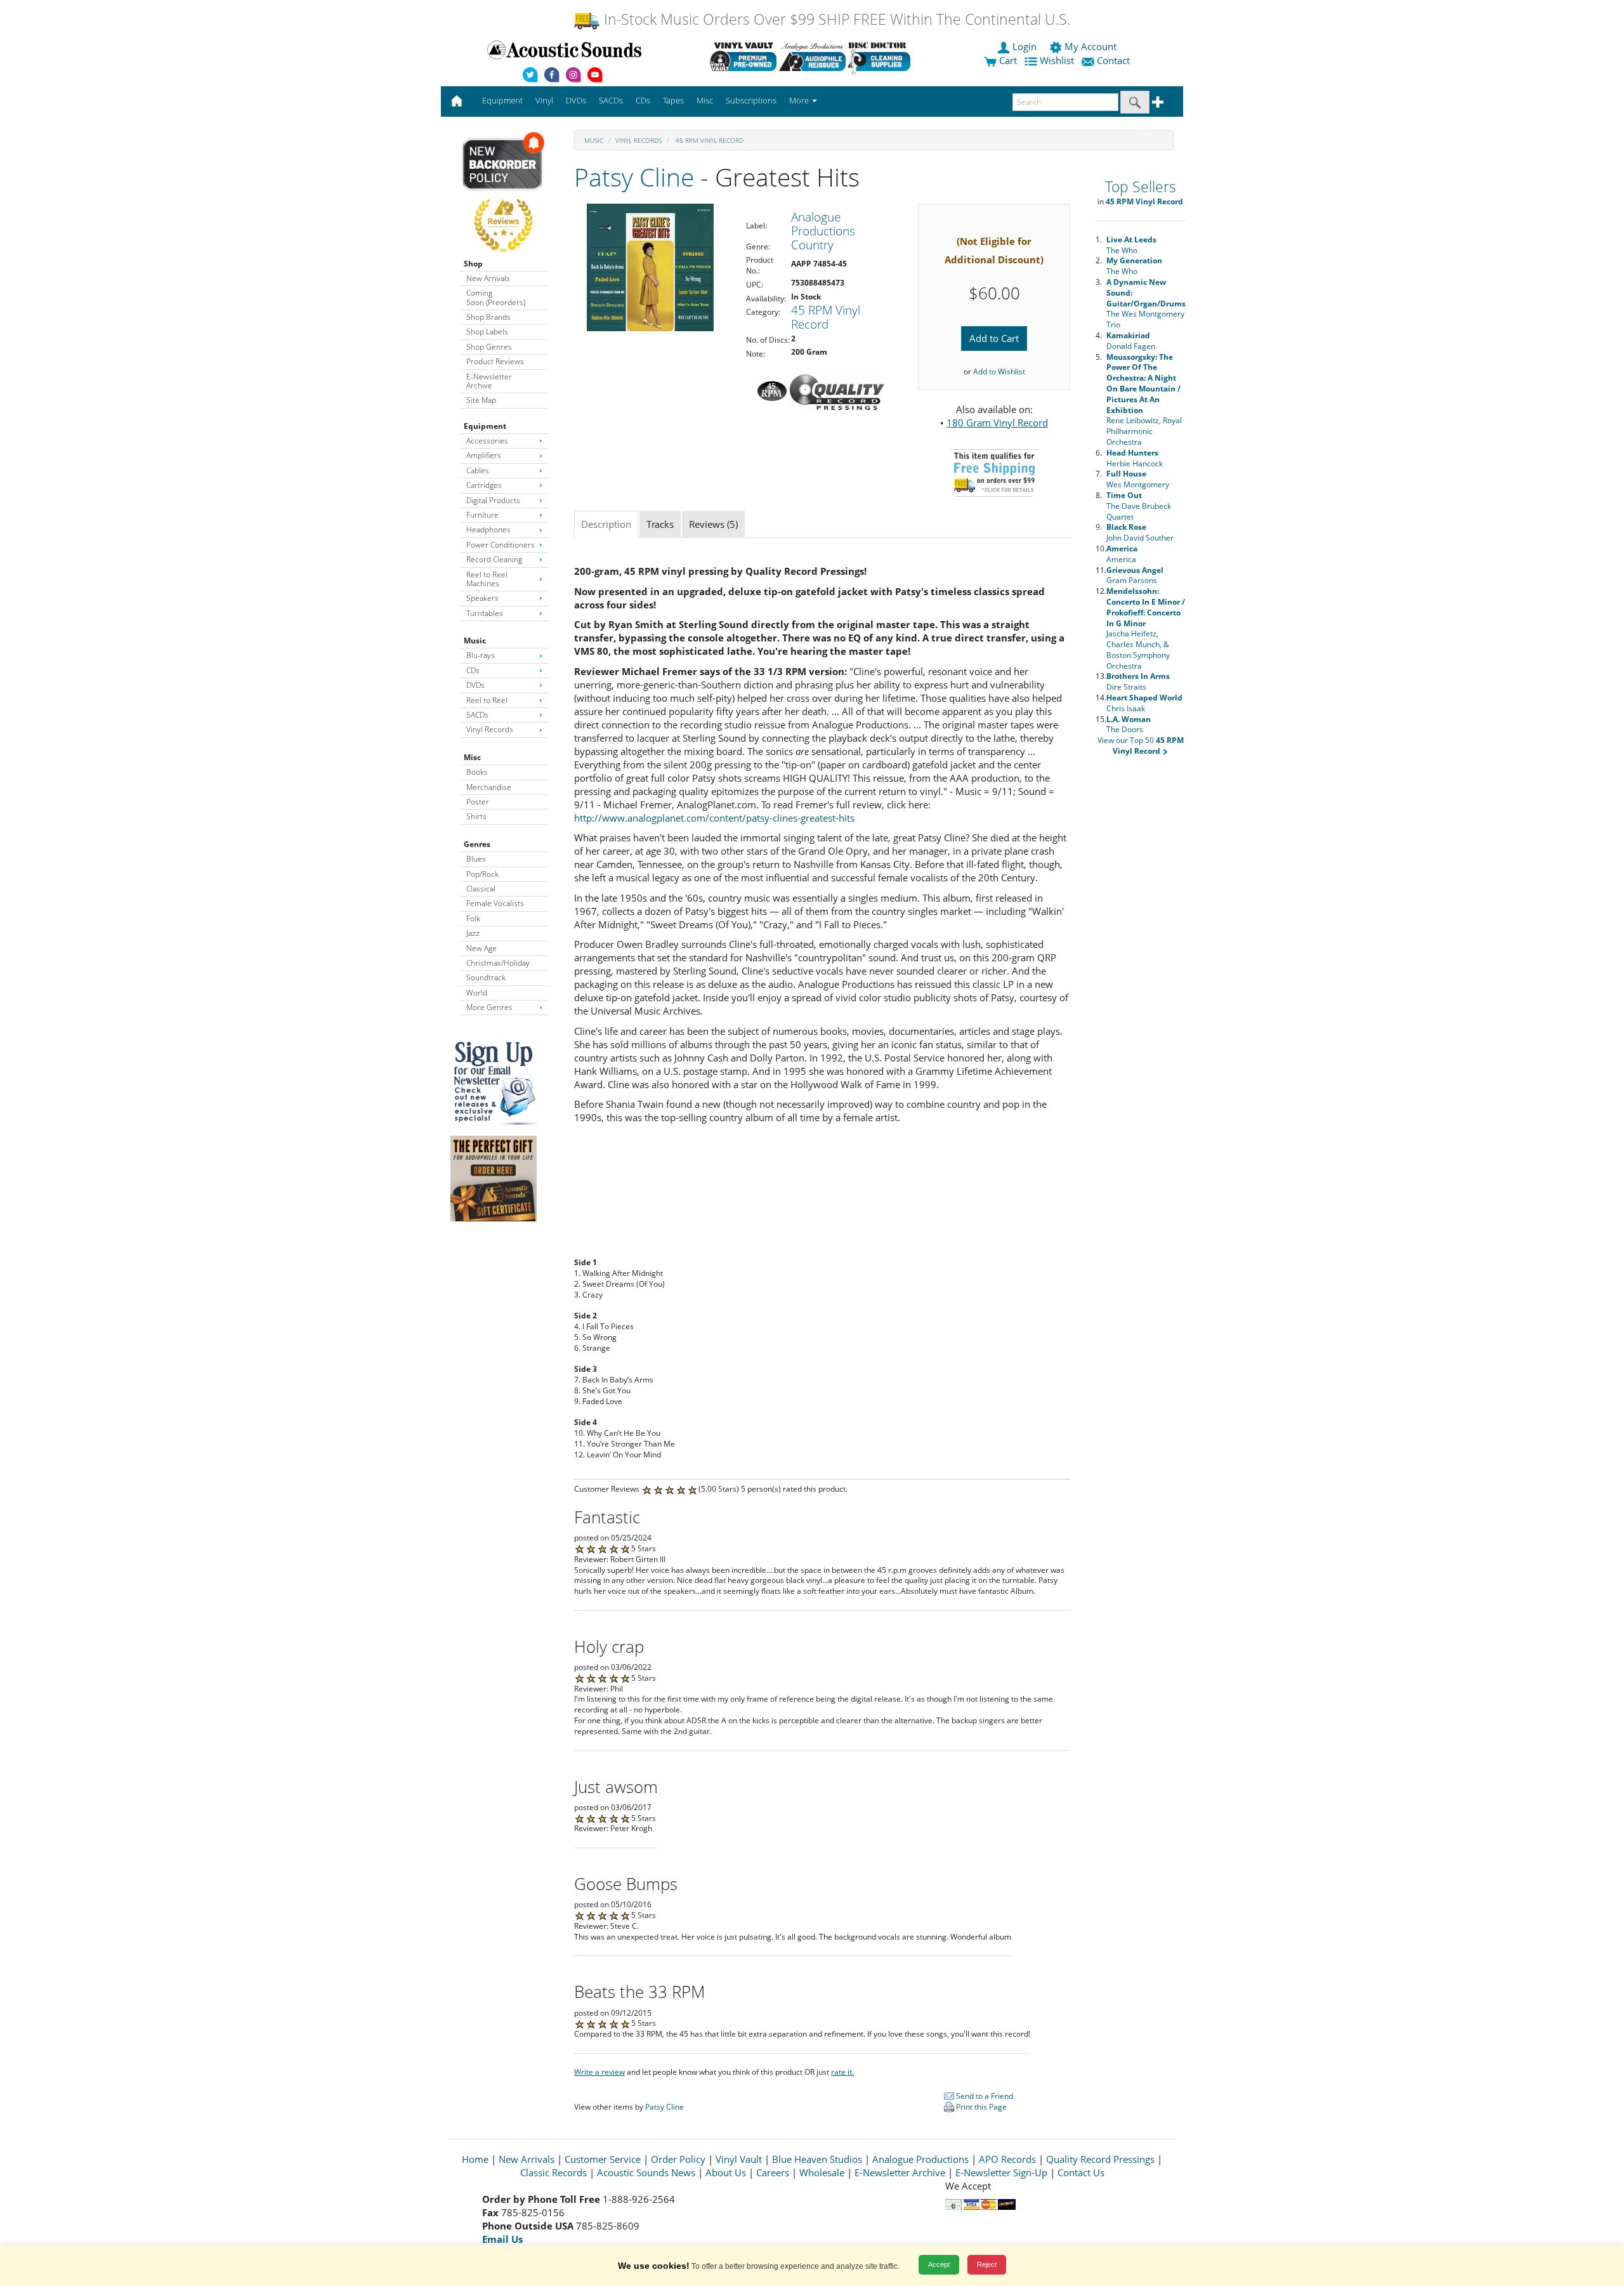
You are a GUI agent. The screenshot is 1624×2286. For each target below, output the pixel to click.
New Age (481, 948)
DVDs (475, 685)
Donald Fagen (1131, 341)
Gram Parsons (1135, 575)
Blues (476, 859)
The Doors (1129, 725)
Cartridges (484, 485)
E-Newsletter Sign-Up (1001, 2172)
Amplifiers (484, 455)
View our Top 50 (1141, 746)
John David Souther (1140, 532)
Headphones (488, 529)
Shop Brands (488, 317)
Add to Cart (994, 338)
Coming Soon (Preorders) (496, 297)
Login (1025, 46)
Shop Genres (489, 347)
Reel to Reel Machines (487, 579)
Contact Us (1081, 2172)
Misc (472, 757)
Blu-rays (481, 655)
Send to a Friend (984, 2096)
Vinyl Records (490, 729)
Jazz (473, 933)
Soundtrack (486, 977)
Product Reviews (495, 361)
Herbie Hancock (1135, 458)
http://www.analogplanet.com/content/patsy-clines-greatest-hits (714, 818)
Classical (481, 889)
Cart (1007, 60)
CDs (473, 670)
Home (475, 2159)
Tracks (660, 524)
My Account (1090, 46)
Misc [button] (705, 100)
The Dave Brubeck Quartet (1139, 506)
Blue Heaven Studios (817, 2159)
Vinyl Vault (739, 2159)
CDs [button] (643, 100)
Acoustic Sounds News (646, 2172)
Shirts (476, 816)
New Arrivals (488, 278)
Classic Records (553, 2172)
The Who (1131, 245)
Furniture (482, 515)
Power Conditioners (501, 545)
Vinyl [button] (544, 100)
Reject (987, 2264)
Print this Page (980, 2107)
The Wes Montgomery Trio (1146, 303)
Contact (1113, 60)
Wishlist (1057, 60)
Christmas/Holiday (498, 963)
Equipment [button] (502, 100)
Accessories (487, 441)
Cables (478, 470)
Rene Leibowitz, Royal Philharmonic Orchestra (1144, 399)
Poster (478, 802)
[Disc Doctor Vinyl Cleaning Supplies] (881, 56)
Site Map (481, 400)
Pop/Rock (482, 874)
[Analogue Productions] (812, 56)
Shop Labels (487, 332)
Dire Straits (1138, 681)
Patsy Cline (634, 177)
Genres (477, 844)
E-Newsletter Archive (489, 381)
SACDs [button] (611, 100)
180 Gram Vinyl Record (997, 423)
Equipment (485, 426)
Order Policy (678, 2159)
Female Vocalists (495, 903)
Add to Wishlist (999, 371)
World (477, 993)
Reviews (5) (713, 524)
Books (477, 772)
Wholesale (822, 2172)
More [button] (800, 100)
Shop (473, 264)
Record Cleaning (494, 559)
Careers (773, 2172)
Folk (473, 918)
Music (475, 640)
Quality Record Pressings (1100, 2159)
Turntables (485, 613)
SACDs (477, 715)
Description (606, 524)
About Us (726, 2172)
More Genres (489, 1007)
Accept (939, 2264)
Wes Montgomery (1138, 479)
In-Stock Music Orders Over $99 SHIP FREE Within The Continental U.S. (835, 19)
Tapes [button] (673, 100)
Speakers (482, 598)
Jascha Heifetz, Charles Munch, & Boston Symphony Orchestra (1146, 628)
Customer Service (603, 2159)
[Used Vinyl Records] (743, 56)
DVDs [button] (576, 100)
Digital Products (493, 500)
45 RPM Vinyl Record (709, 140)
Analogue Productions (920, 2159)
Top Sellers (1141, 187)
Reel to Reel (487, 700)
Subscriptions (751, 100)
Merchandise (489, 787)
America (1122, 554)
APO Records (1007, 2159)
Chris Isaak (1144, 703)
